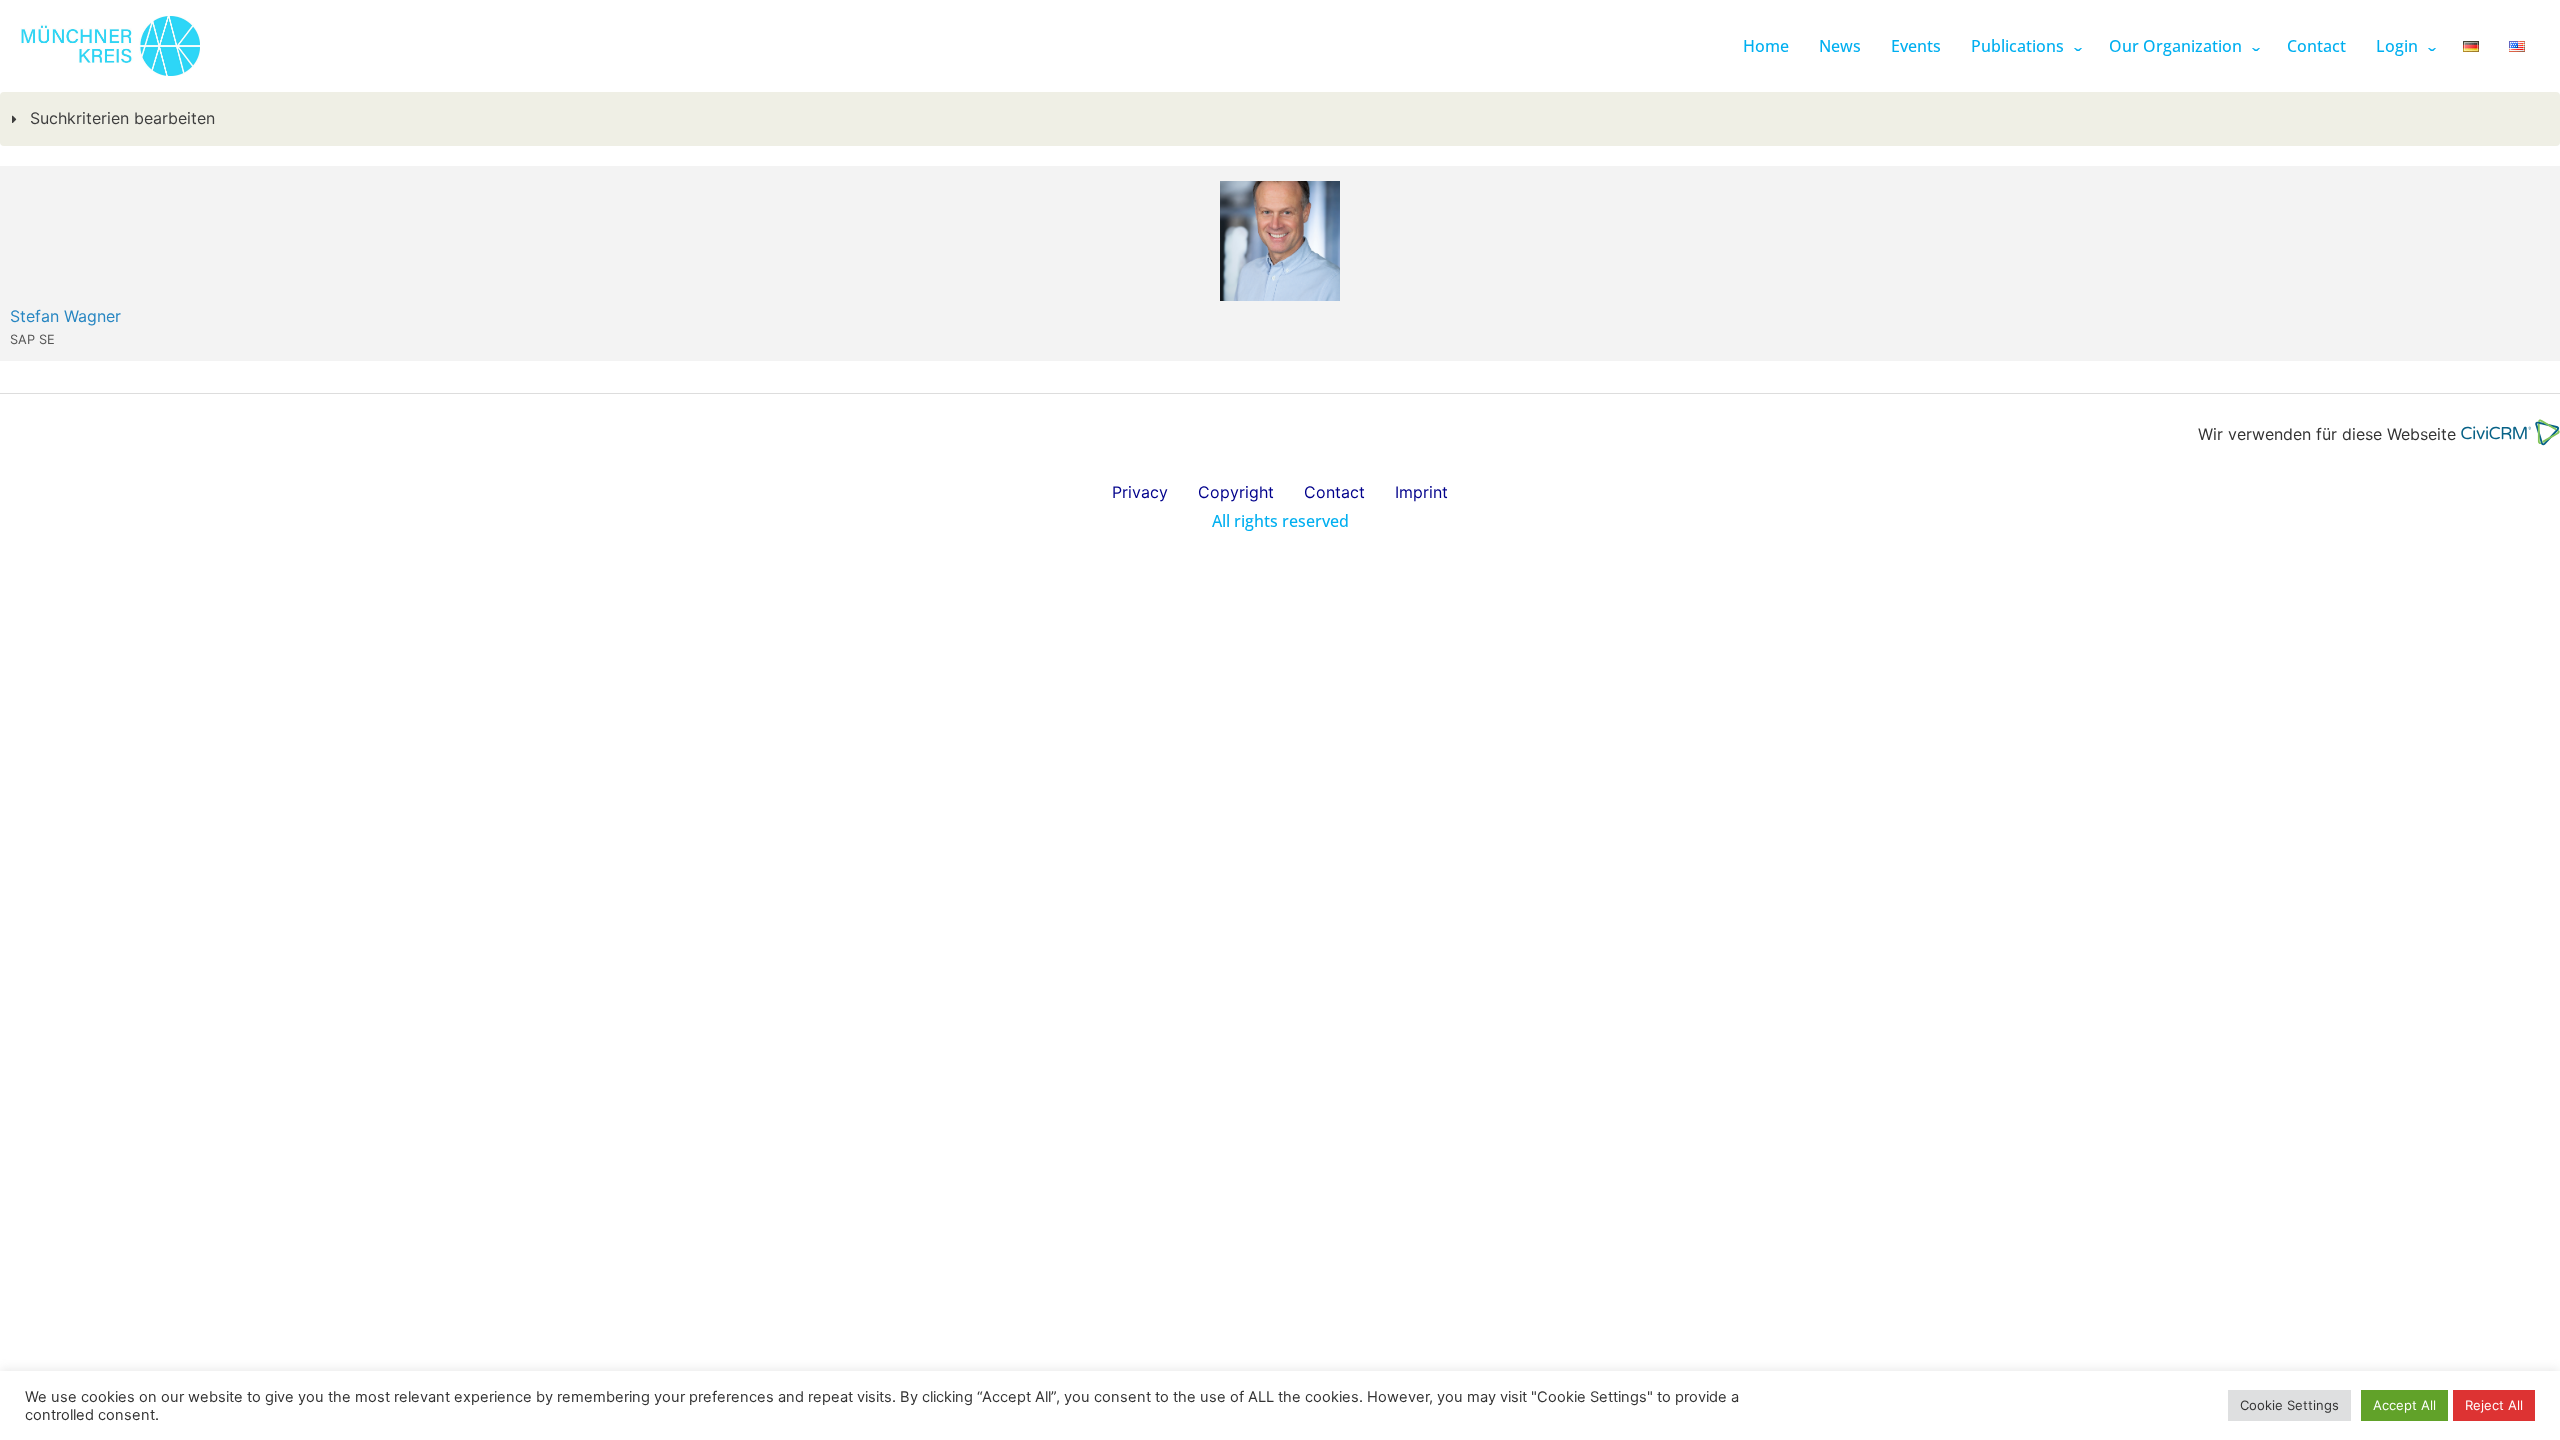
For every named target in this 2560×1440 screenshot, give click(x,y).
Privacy (1140, 492)
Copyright (1236, 492)
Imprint (1421, 492)
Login (2397, 46)
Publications (2017, 46)
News (1840, 46)
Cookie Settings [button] (2289, 1405)
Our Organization (2175, 46)
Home (1766, 46)
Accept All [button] (2404, 1405)
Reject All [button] (2494, 1405)
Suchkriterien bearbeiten (120, 118)
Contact (2316, 46)
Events (1916, 46)
